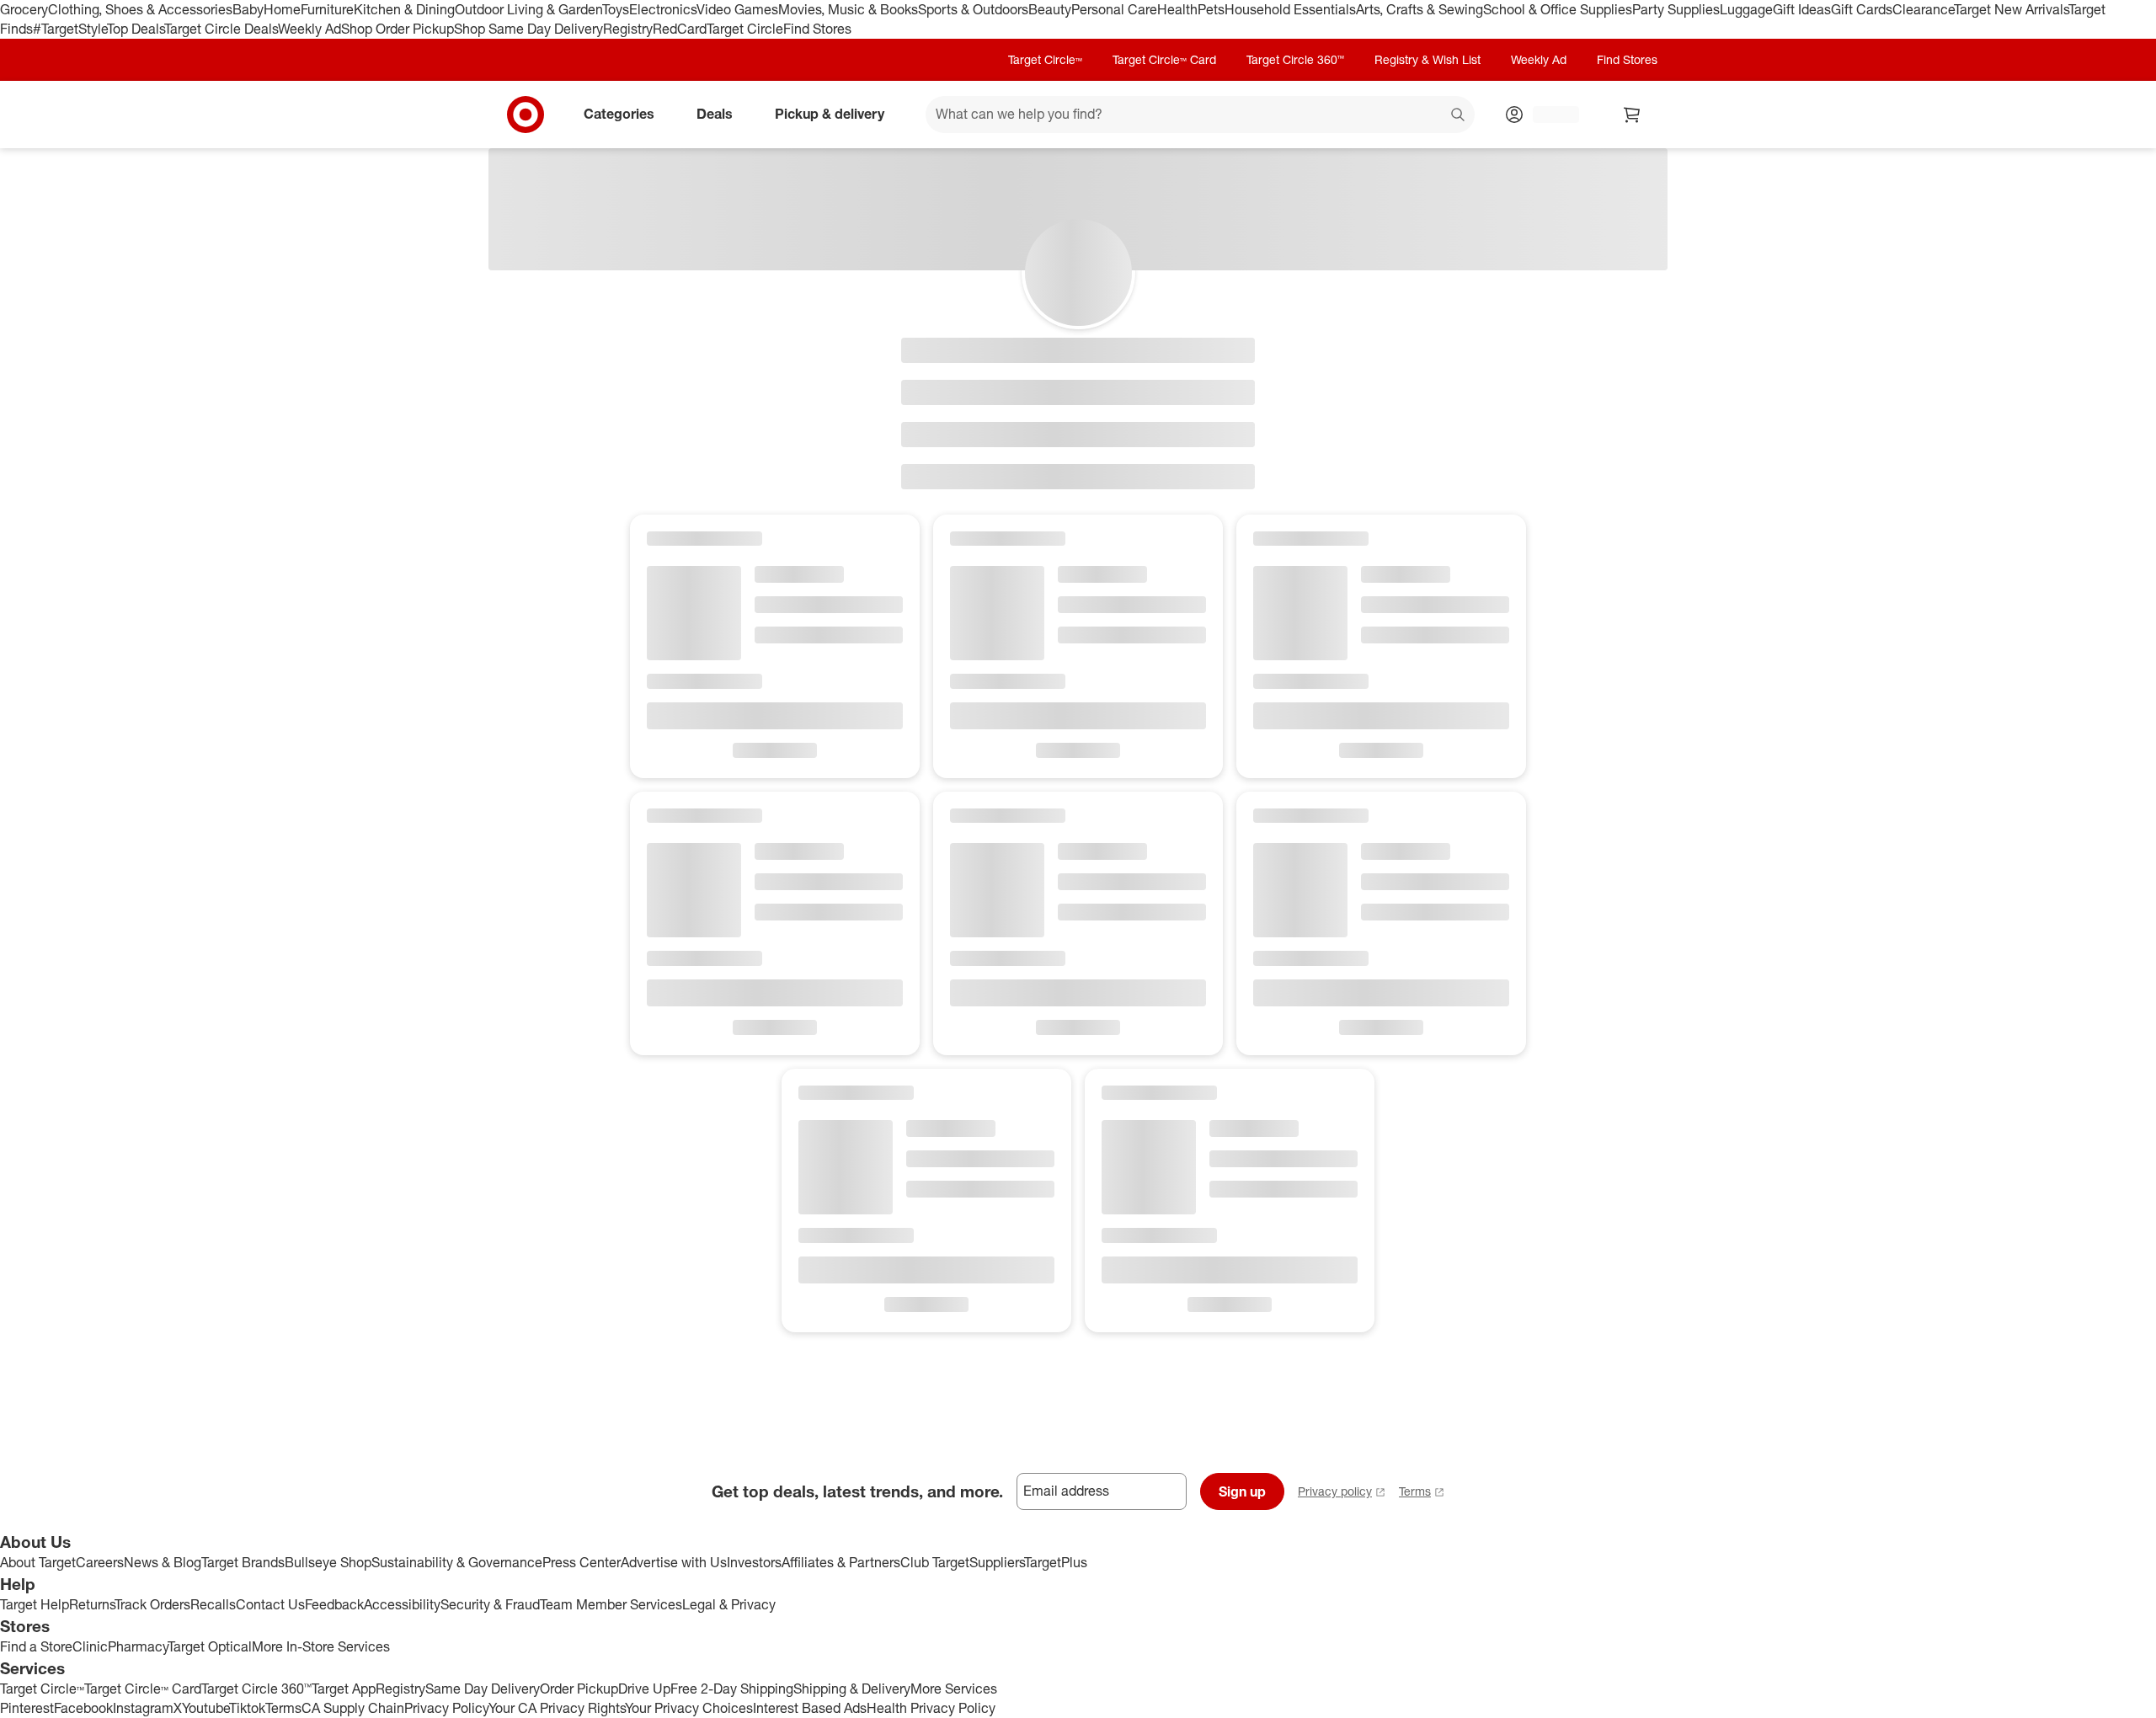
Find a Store (36, 1646)
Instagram (143, 1708)
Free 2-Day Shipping (732, 1689)
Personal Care (1114, 9)
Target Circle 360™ (1295, 59)
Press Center (582, 1562)
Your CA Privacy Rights (557, 1708)
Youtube (205, 1708)
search (1459, 115)
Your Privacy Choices (689, 1708)
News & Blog (163, 1562)
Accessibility (402, 1604)
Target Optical (210, 1646)
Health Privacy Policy (931, 1708)
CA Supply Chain (353, 1708)
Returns (92, 1604)
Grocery (24, 9)
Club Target (935, 1562)
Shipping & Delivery (852, 1689)
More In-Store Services (321, 1646)
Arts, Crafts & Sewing (1420, 9)
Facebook (83, 1708)
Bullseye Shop (328, 1562)
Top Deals (136, 29)
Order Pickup (579, 1689)
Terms (1415, 1491)
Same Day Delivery (483, 1689)
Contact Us (270, 1604)
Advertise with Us (674, 1562)
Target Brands (243, 1562)
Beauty (1050, 9)
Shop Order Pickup (398, 29)
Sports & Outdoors (973, 9)
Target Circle (745, 29)
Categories (619, 114)
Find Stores (817, 29)
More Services (954, 1689)
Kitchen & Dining (404, 9)
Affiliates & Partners (841, 1562)
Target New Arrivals (2011, 9)
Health (1177, 9)
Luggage (1746, 9)
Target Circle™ (1045, 59)
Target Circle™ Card (1164, 59)
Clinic (90, 1646)
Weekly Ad (310, 29)
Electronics (663, 9)
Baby (248, 9)
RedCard (680, 29)
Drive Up (644, 1689)
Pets (1211, 9)
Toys (616, 9)
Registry (628, 29)
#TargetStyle (70, 29)
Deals (715, 114)
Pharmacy (138, 1646)
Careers (100, 1562)
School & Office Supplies (1558, 9)
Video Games (737, 9)
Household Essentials (1290, 9)
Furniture (327, 9)
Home (282, 9)
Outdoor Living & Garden (528, 9)
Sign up (1242, 1491)
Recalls (213, 1604)
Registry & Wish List (1428, 59)
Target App (344, 1689)
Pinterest (27, 1708)
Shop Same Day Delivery (528, 29)
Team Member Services (611, 1604)
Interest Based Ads (810, 1708)
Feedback (334, 1604)
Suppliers (997, 1562)
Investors (754, 1562)
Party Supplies (1676, 9)
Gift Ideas (1802, 9)
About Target (38, 1562)
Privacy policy (1335, 1491)
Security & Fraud (490, 1604)
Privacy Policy (446, 1708)
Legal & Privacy (729, 1604)
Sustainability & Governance (457, 1562)
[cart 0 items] (1632, 115)
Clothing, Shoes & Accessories (140, 9)
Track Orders (152, 1604)
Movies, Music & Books (848, 9)
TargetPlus (1056, 1562)
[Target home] (526, 115)
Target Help (35, 1604)
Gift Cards (1862, 9)
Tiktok (247, 1708)
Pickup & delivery (830, 114)
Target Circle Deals (221, 29)
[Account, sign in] (1548, 115)
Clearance (1923, 9)
